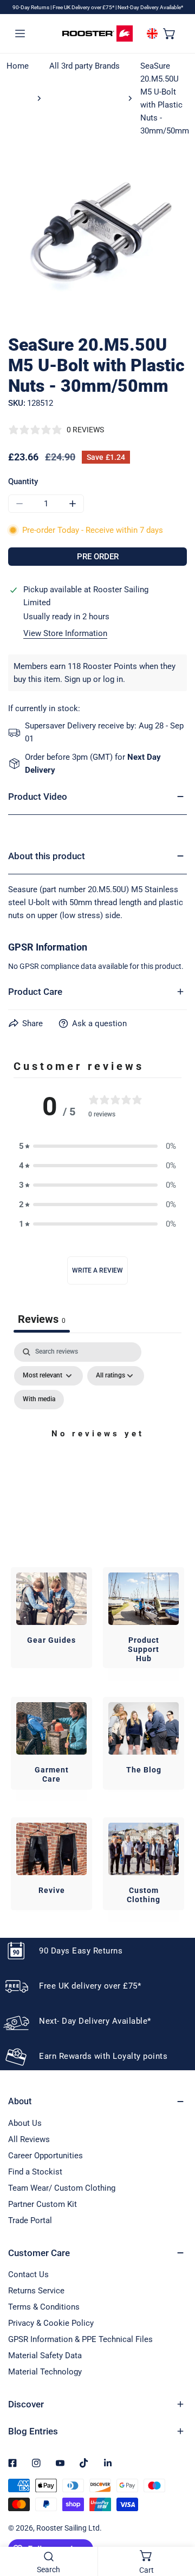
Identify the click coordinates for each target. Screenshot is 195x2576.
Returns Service (36, 2291)
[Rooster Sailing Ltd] (97, 34)
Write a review (97, 1270)
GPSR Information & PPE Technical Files (80, 2339)
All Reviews (29, 2139)
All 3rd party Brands (84, 66)
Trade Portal (30, 2220)
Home (18, 66)
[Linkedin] (108, 2463)
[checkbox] (39, 1400)
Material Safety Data (45, 2356)
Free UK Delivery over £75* (84, 7)
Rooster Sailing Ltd (68, 2528)
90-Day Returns (31, 7)
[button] (170, 33)
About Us (25, 2123)
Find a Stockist (35, 2172)
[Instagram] (36, 2463)
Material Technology (45, 2372)
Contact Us (28, 2274)
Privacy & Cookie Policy (51, 2323)
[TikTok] (84, 2463)
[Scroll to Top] (175, 2519)
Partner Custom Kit (43, 2204)
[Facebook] (12, 2463)
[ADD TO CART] (97, 557)
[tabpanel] (97, 1446)
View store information (65, 634)
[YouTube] (60, 2463)
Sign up (78, 679)
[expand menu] (20, 33)
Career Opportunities (45, 2156)
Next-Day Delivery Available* (150, 7)
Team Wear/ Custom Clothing (62, 2188)
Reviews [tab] (42, 1319)
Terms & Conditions (44, 2307)
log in (113, 679)
